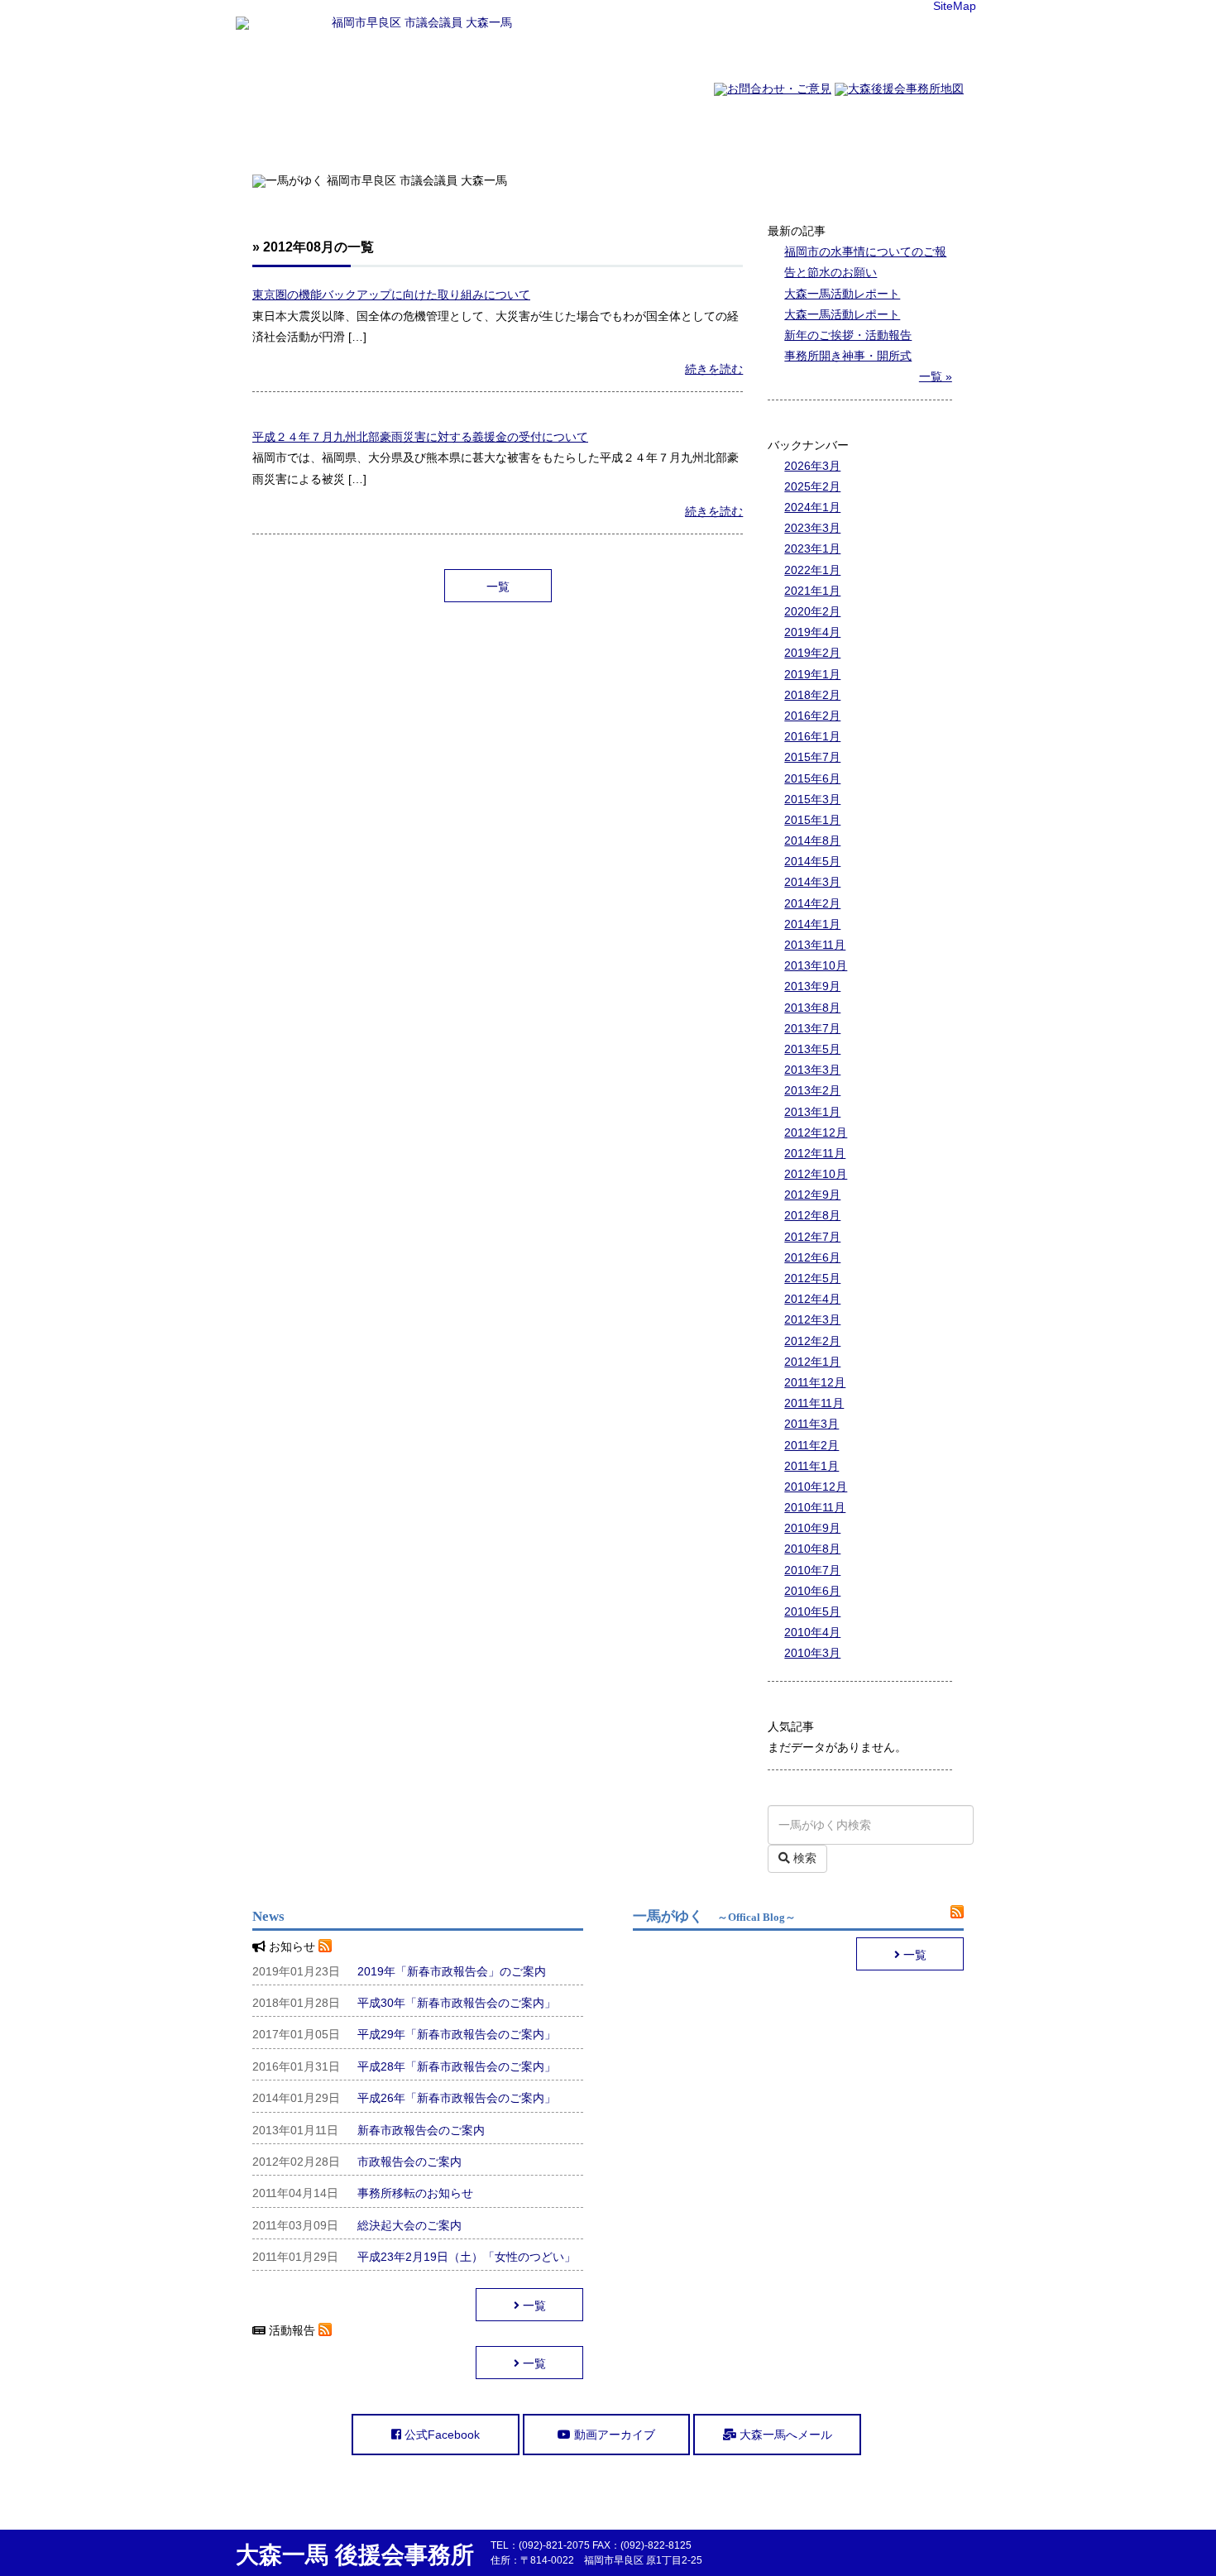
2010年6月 (812, 1591)
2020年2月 (812, 611)
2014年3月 (812, 882)
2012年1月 (812, 1362)
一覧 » (936, 376)
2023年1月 (812, 548)
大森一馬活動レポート (842, 294)
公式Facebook (440, 2435)
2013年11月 (815, 945)
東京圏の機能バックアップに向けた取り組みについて (391, 294)
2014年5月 (812, 861)
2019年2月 (812, 653)
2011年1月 (811, 1466)
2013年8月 (812, 1008)
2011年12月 (815, 1382)
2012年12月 (816, 1132)
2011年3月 (811, 1424)
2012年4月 (812, 1299)
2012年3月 (812, 1319)
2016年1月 (812, 736)
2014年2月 (812, 903)
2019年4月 (812, 632)
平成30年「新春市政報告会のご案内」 (457, 2003)
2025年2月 (812, 486)
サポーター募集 (792, 135)
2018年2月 (812, 695)
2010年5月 (812, 1611)
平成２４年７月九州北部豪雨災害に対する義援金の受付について (420, 437)
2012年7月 (812, 1237)
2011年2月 (811, 1445)
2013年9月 (812, 986)
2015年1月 (812, 820)
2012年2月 (812, 1341)
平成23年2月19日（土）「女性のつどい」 (467, 2257)
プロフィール (422, 135)
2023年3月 (812, 528)
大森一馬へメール (784, 2435)
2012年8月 (812, 1215)
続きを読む (714, 369)
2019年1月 (812, 674)
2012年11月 (815, 1153)
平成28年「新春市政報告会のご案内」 (457, 2066)
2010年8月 (812, 1549)
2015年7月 (812, 757)
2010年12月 (816, 1487)
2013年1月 (812, 1112)
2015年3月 (812, 799)
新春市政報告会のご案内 (421, 2130)
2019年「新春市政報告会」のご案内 (452, 1971)
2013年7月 (812, 1028)
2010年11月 (815, 1507)
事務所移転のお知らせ (415, 2193)
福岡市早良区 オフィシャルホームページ (299, 135)
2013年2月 (812, 1090)
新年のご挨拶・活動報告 (848, 335)
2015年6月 (812, 778)
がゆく (917, 135)
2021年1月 (812, 591)
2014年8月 (812, 840)
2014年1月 (812, 924)
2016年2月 (812, 716)
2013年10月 (816, 965)
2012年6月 (812, 1257)
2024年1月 (812, 507)
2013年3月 (812, 1070)
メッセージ (546, 135)
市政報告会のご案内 (409, 2162)
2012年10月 (816, 1174)
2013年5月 (812, 1049)
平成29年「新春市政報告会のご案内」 (457, 2034)
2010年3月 (812, 1653)
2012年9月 (812, 1195)
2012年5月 (812, 1278)
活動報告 (669, 135)
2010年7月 (812, 1570)
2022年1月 (812, 570)
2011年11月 (814, 1403)
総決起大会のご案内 (409, 2225)
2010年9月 (812, 1528)
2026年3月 (812, 466)
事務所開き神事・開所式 (848, 356)
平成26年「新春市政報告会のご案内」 (457, 2098)
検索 (803, 1858)
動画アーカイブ (613, 2435)
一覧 (498, 587)
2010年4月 (812, 1632)
